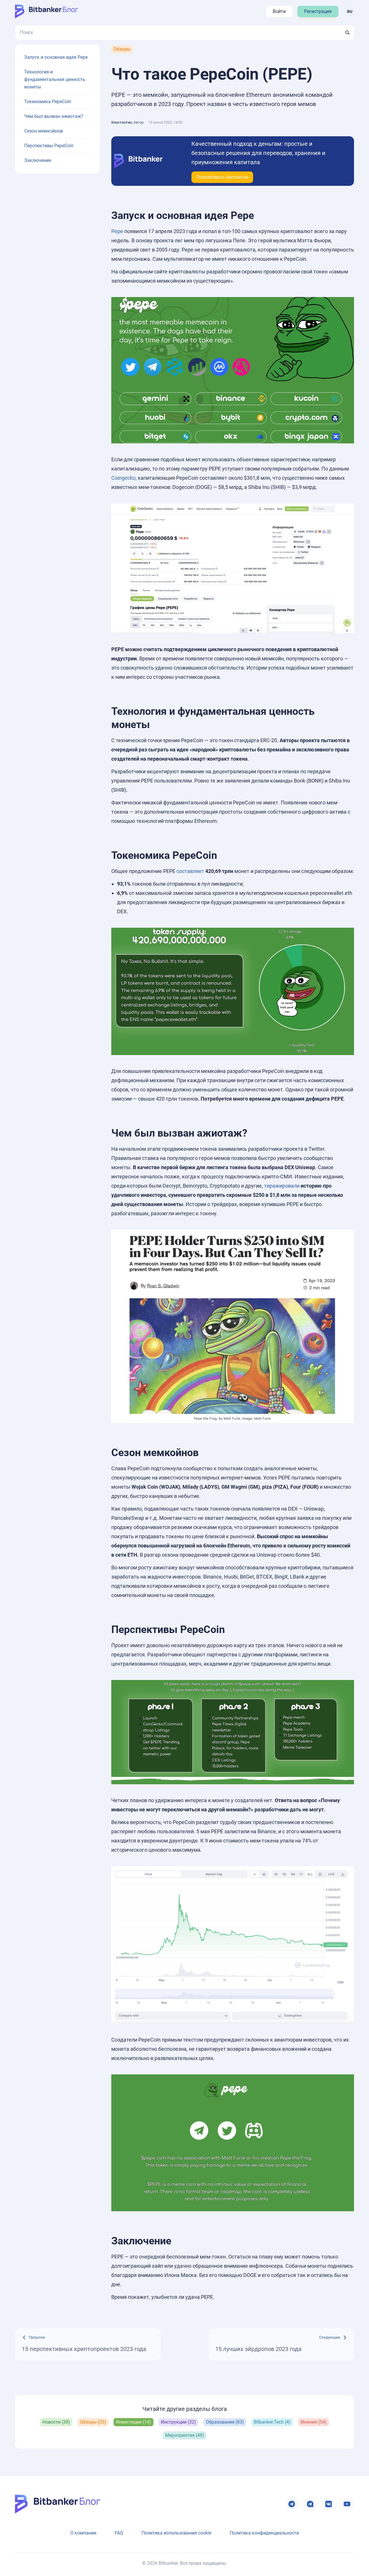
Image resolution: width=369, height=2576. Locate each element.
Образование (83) (225, 2422)
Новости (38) (56, 2422)
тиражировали (282, 1186)
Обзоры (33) (93, 2422)
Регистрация (318, 11)
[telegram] (292, 2504)
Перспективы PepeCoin (49, 146)
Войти (279, 11)
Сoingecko (123, 478)
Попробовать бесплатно (222, 177)
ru (350, 12)
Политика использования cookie (176, 2533)
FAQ (119, 2533)
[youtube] (347, 2504)
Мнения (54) (314, 2422)
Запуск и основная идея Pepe (56, 57)
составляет (190, 871)
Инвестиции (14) (133, 2422)
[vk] (329, 2504)
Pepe (117, 231)
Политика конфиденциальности (264, 2533)
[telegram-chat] (310, 2504)
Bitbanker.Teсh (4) (272, 2422)
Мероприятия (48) (185, 2435)
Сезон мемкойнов (44, 131)
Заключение (38, 160)
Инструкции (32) (178, 2422)
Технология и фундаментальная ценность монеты (55, 79)
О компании (83, 2533)
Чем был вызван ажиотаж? (54, 116)
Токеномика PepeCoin (48, 102)
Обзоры (122, 49)
